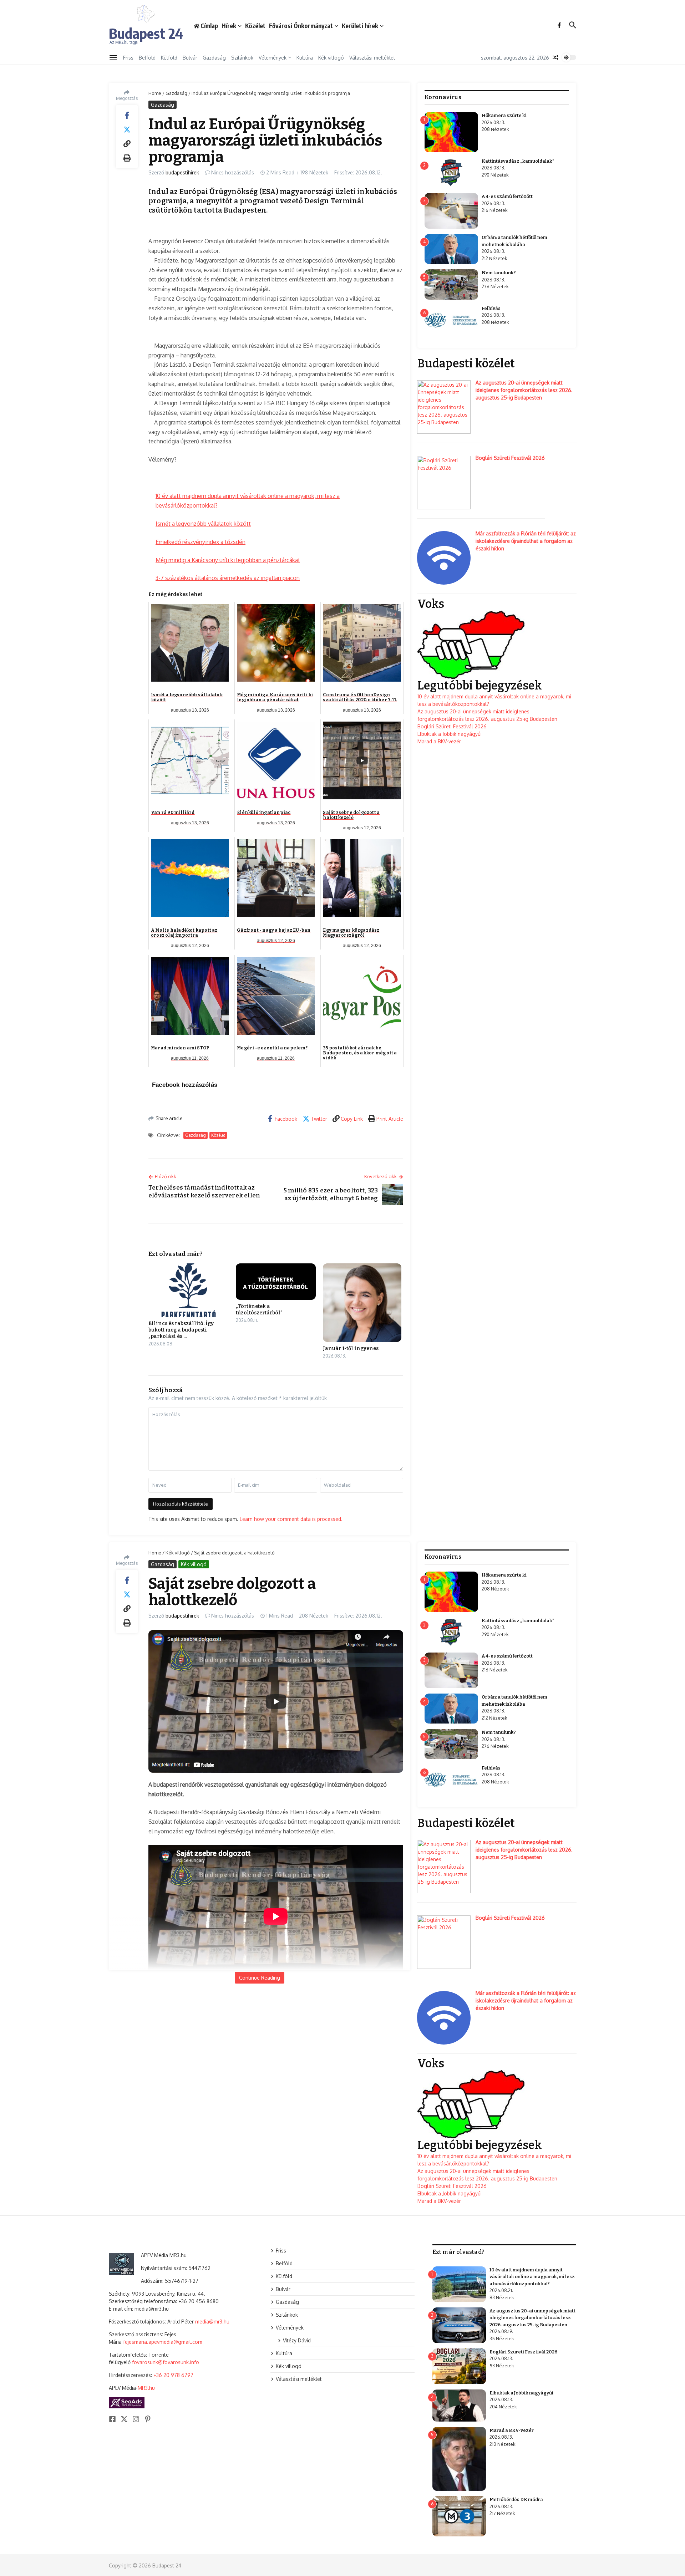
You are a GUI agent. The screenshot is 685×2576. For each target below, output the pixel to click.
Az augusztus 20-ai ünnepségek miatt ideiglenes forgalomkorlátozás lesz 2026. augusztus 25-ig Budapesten (524, 390)
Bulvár (190, 58)
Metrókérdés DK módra (516, 2499)
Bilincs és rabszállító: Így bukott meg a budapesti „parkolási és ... (181, 1330)
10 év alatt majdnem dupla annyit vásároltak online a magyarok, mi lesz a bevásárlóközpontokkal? (532, 2277)
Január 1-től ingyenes (351, 1348)
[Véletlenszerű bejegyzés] (555, 57)
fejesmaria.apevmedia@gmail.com (163, 2342)
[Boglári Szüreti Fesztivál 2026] (444, 483)
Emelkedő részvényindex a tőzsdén (201, 542)
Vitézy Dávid (297, 2340)
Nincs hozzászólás (233, 172)
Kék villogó (331, 58)
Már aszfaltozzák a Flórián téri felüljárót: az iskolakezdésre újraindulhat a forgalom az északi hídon (526, 541)
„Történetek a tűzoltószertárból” (259, 1310)
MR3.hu (146, 2388)
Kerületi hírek (360, 26)
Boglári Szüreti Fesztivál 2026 (510, 458)
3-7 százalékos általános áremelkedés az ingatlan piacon (228, 578)
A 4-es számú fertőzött (507, 196)
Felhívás (491, 308)
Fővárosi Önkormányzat (301, 26)
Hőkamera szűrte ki (504, 115)
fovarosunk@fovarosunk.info (166, 2362)
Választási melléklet (372, 58)
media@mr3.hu (212, 2322)
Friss (128, 58)
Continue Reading (260, 1978)
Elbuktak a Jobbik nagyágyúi (450, 734)
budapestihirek (182, 172)
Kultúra (305, 58)
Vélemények (273, 58)
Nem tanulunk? (499, 273)
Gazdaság (214, 58)
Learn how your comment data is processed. (291, 1519)
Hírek (229, 26)
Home (155, 93)
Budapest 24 (146, 33)
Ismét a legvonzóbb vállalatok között (203, 524)
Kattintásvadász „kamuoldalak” (518, 161)
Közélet (255, 26)
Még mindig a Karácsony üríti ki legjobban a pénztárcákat (228, 560)
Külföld (169, 58)
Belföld (147, 58)
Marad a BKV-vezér (439, 741)
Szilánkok (242, 58)
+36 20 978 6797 (173, 2375)
